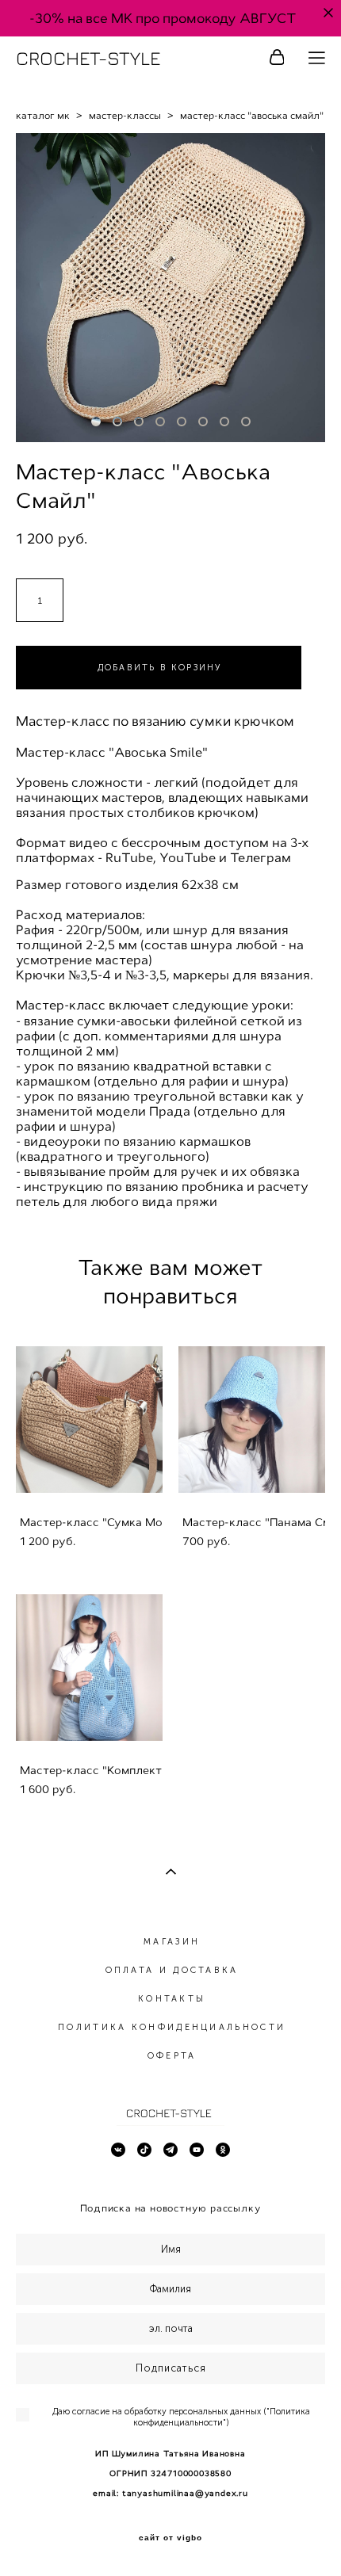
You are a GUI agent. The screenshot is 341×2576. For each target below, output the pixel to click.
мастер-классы (125, 116)
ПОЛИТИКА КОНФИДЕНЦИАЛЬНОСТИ (172, 2027)
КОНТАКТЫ (172, 1999)
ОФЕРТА (172, 2056)
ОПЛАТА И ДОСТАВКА (172, 1970)
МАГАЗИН (172, 1942)
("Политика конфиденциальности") (222, 2417)
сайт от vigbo (170, 2538)
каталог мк (43, 116)
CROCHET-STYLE (88, 58)
